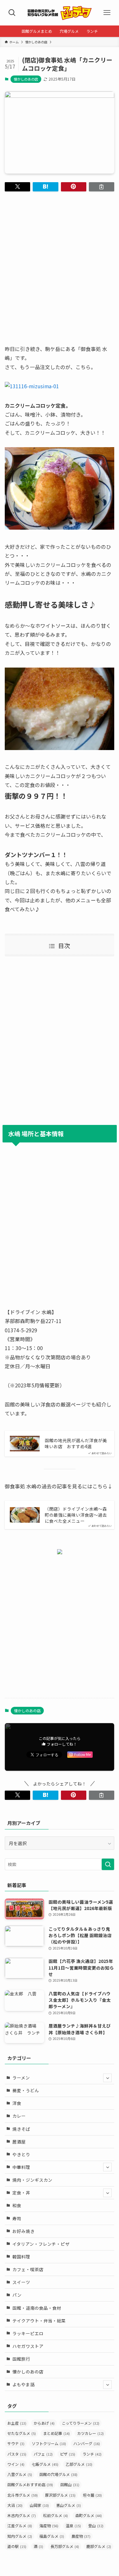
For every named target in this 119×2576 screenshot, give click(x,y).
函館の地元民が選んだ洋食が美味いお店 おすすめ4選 (76, 1443)
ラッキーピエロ (28, 2333)
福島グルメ (52, 2536)
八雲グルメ (20, 2474)
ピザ (68, 2454)
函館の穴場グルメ (58, 2474)
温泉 (73, 2526)
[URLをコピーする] (102, 187)
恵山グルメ (69, 2505)
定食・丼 (21, 2193)
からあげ (44, 2423)
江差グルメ (20, 2526)
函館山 (70, 2484)
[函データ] (60, 13)
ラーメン (21, 2078)
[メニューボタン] (107, 13)
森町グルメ (89, 2515)
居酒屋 (19, 2142)
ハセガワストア (28, 2346)
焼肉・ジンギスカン (32, 2180)
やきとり (21, 2154)
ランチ (92, 2454)
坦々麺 (92, 2495)
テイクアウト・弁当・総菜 (39, 2321)
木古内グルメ (22, 2515)
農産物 (81, 2536)
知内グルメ (20, 2536)
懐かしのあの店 (26, 79)
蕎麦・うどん (26, 2090)
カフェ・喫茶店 (28, 2269)
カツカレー (90, 2433)
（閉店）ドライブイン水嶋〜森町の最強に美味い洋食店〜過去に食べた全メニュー (76, 1515)
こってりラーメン (81, 2423)
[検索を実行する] (108, 1864)
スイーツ (21, 2282)
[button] (17, 187)
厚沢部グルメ (60, 2495)
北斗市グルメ (23, 2495)
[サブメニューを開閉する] (107, 2078)
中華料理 (21, 2167)
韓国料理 (21, 2257)
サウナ (16, 2443)
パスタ (17, 2454)
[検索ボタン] (12, 13)
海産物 (49, 2526)
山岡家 (39, 2505)
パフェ (43, 2454)
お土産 (17, 2423)
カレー (19, 2116)
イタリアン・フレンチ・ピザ (41, 2244)
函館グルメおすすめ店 (30, 2484)
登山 (96, 2526)
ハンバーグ (87, 2443)
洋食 (17, 2103)
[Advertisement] (60, 262)
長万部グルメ (65, 2546)
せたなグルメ (22, 2433)
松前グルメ (56, 2515)
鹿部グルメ (99, 2546)
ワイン (16, 2464)
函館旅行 (21, 2359)
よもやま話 (23, 2384)
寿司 (17, 2218)
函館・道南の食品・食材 (37, 2308)
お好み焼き (23, 2231)
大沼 (15, 2505)
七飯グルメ (45, 2464)
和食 (17, 2205)
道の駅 (17, 2546)
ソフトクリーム (49, 2443)
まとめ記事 (56, 2433)
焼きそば (21, 2129)
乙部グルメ (79, 2464)
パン (17, 2295)
